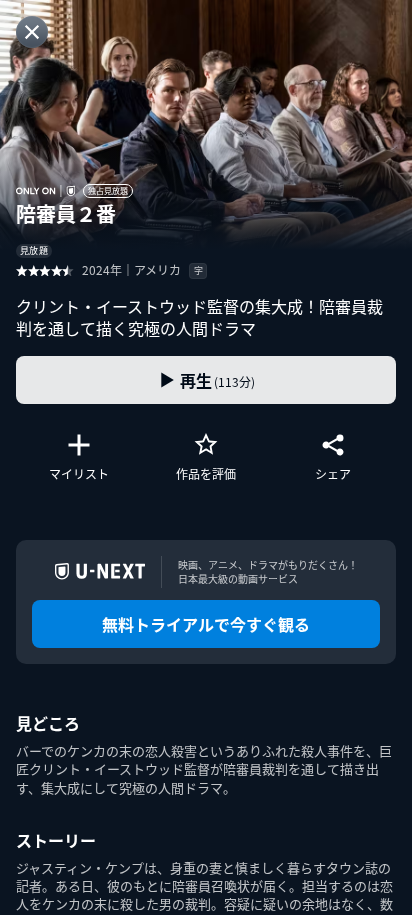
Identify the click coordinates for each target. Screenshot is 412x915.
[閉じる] (32, 32)
